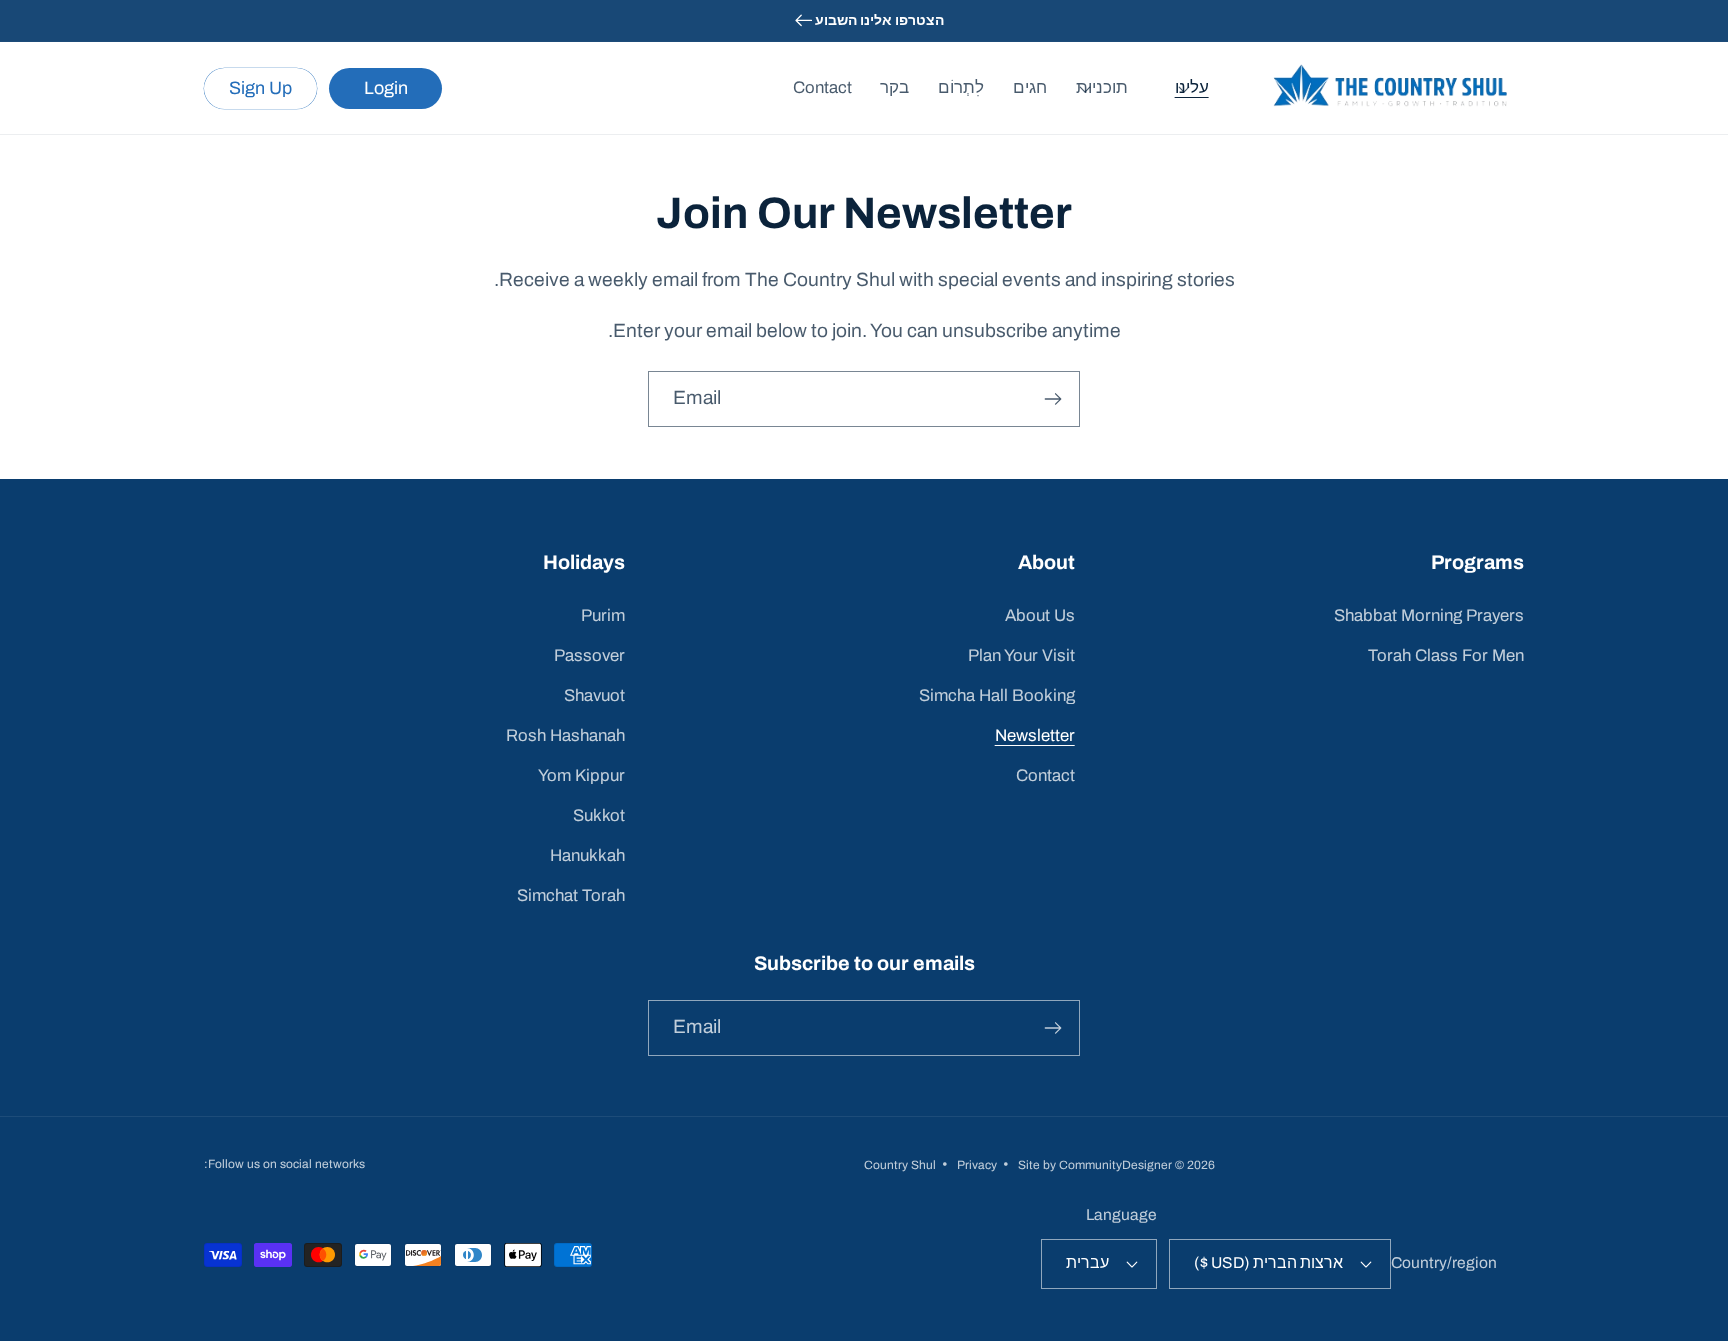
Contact (1045, 775)
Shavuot (594, 695)
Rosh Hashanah (565, 735)
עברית (1087, 1262)
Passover (589, 655)
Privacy (977, 1165)
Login (386, 88)
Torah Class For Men (1446, 655)
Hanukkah (587, 855)
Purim (603, 615)
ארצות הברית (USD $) (1268, 1262)
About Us (1040, 615)
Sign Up (260, 88)
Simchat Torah (571, 895)
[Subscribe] (1052, 399)
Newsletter (1035, 735)
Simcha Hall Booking (997, 695)
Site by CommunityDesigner (1095, 1165)
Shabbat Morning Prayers (1429, 615)
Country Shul (900, 1165)
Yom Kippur (581, 775)
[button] (1200, 88)
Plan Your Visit (1021, 655)
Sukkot (599, 815)
